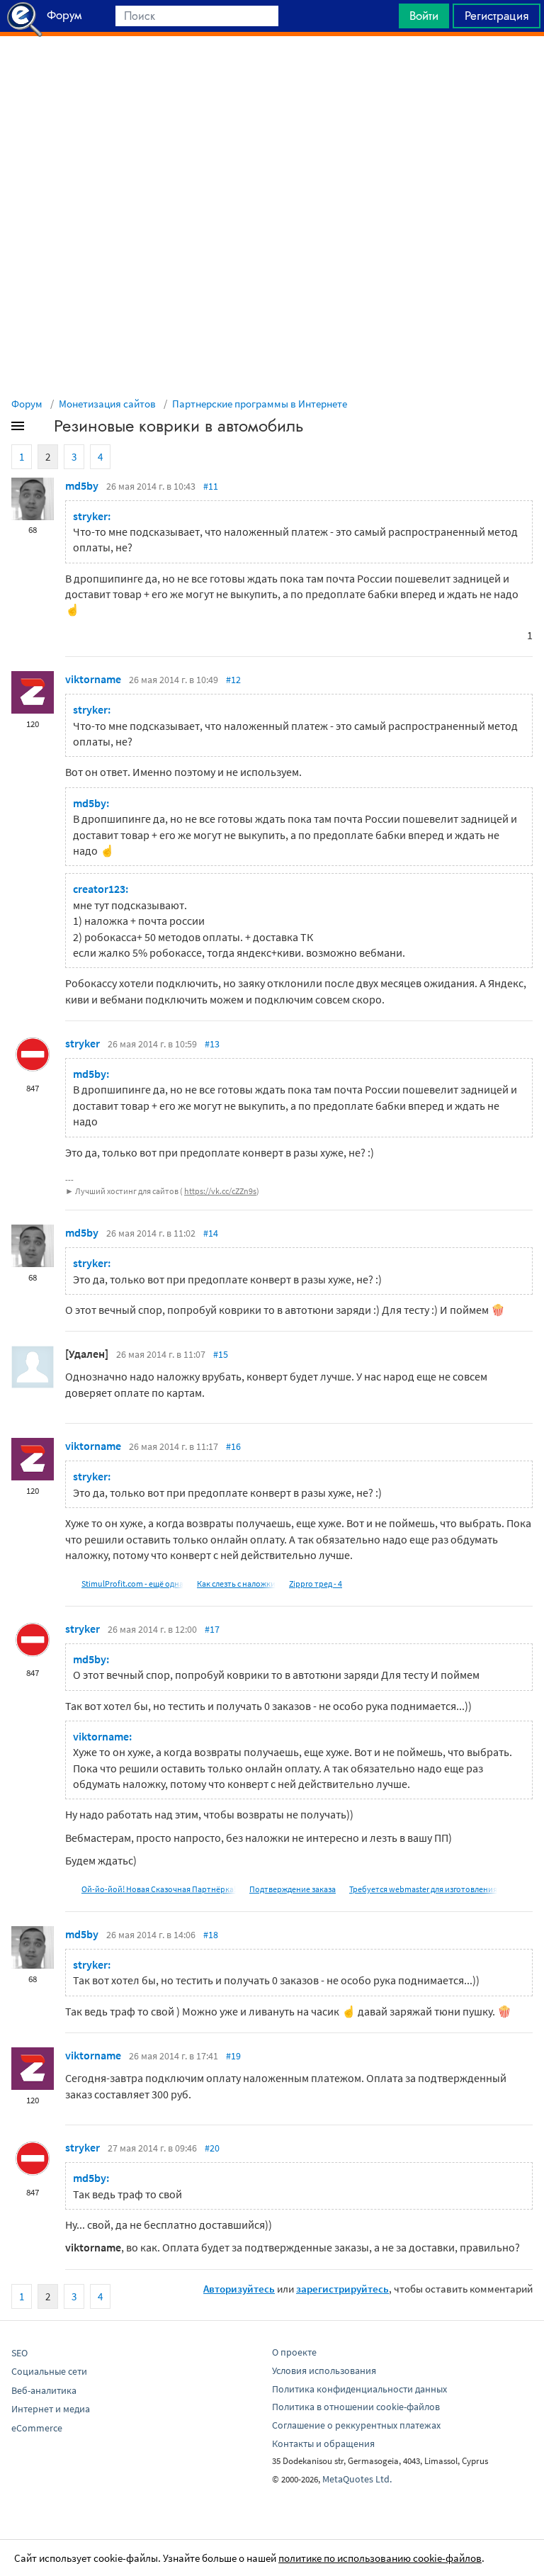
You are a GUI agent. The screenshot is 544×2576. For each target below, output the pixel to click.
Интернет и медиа (51, 2409)
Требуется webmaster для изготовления (423, 1889)
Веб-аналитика (44, 2390)
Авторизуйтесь (239, 2289)
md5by (82, 485)
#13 (212, 1044)
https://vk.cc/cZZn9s (220, 1191)
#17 (212, 1629)
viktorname (93, 679)
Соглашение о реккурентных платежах (356, 2425)
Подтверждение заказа (293, 1889)
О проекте (294, 2352)
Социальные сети (49, 2371)
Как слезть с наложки (236, 1584)
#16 (233, 1446)
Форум (27, 404)
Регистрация (497, 16)
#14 (211, 1233)
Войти (424, 16)
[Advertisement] (272, 72)
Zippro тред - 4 (316, 1584)
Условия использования (324, 2370)
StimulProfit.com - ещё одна (132, 1584)
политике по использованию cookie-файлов (380, 2558)
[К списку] (41, 429)
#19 (233, 2056)
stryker (83, 1043)
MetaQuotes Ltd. (357, 2479)
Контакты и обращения (323, 2443)
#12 (233, 680)
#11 (211, 486)
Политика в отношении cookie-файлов (356, 2407)
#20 (212, 2148)
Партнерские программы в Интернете (260, 404)
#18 (211, 1935)
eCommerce (37, 2428)
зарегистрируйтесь (342, 2289)
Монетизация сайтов (107, 404)
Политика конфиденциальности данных (359, 2389)
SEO (19, 2353)
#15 (221, 1354)
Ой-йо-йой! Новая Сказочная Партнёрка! (159, 1889)
